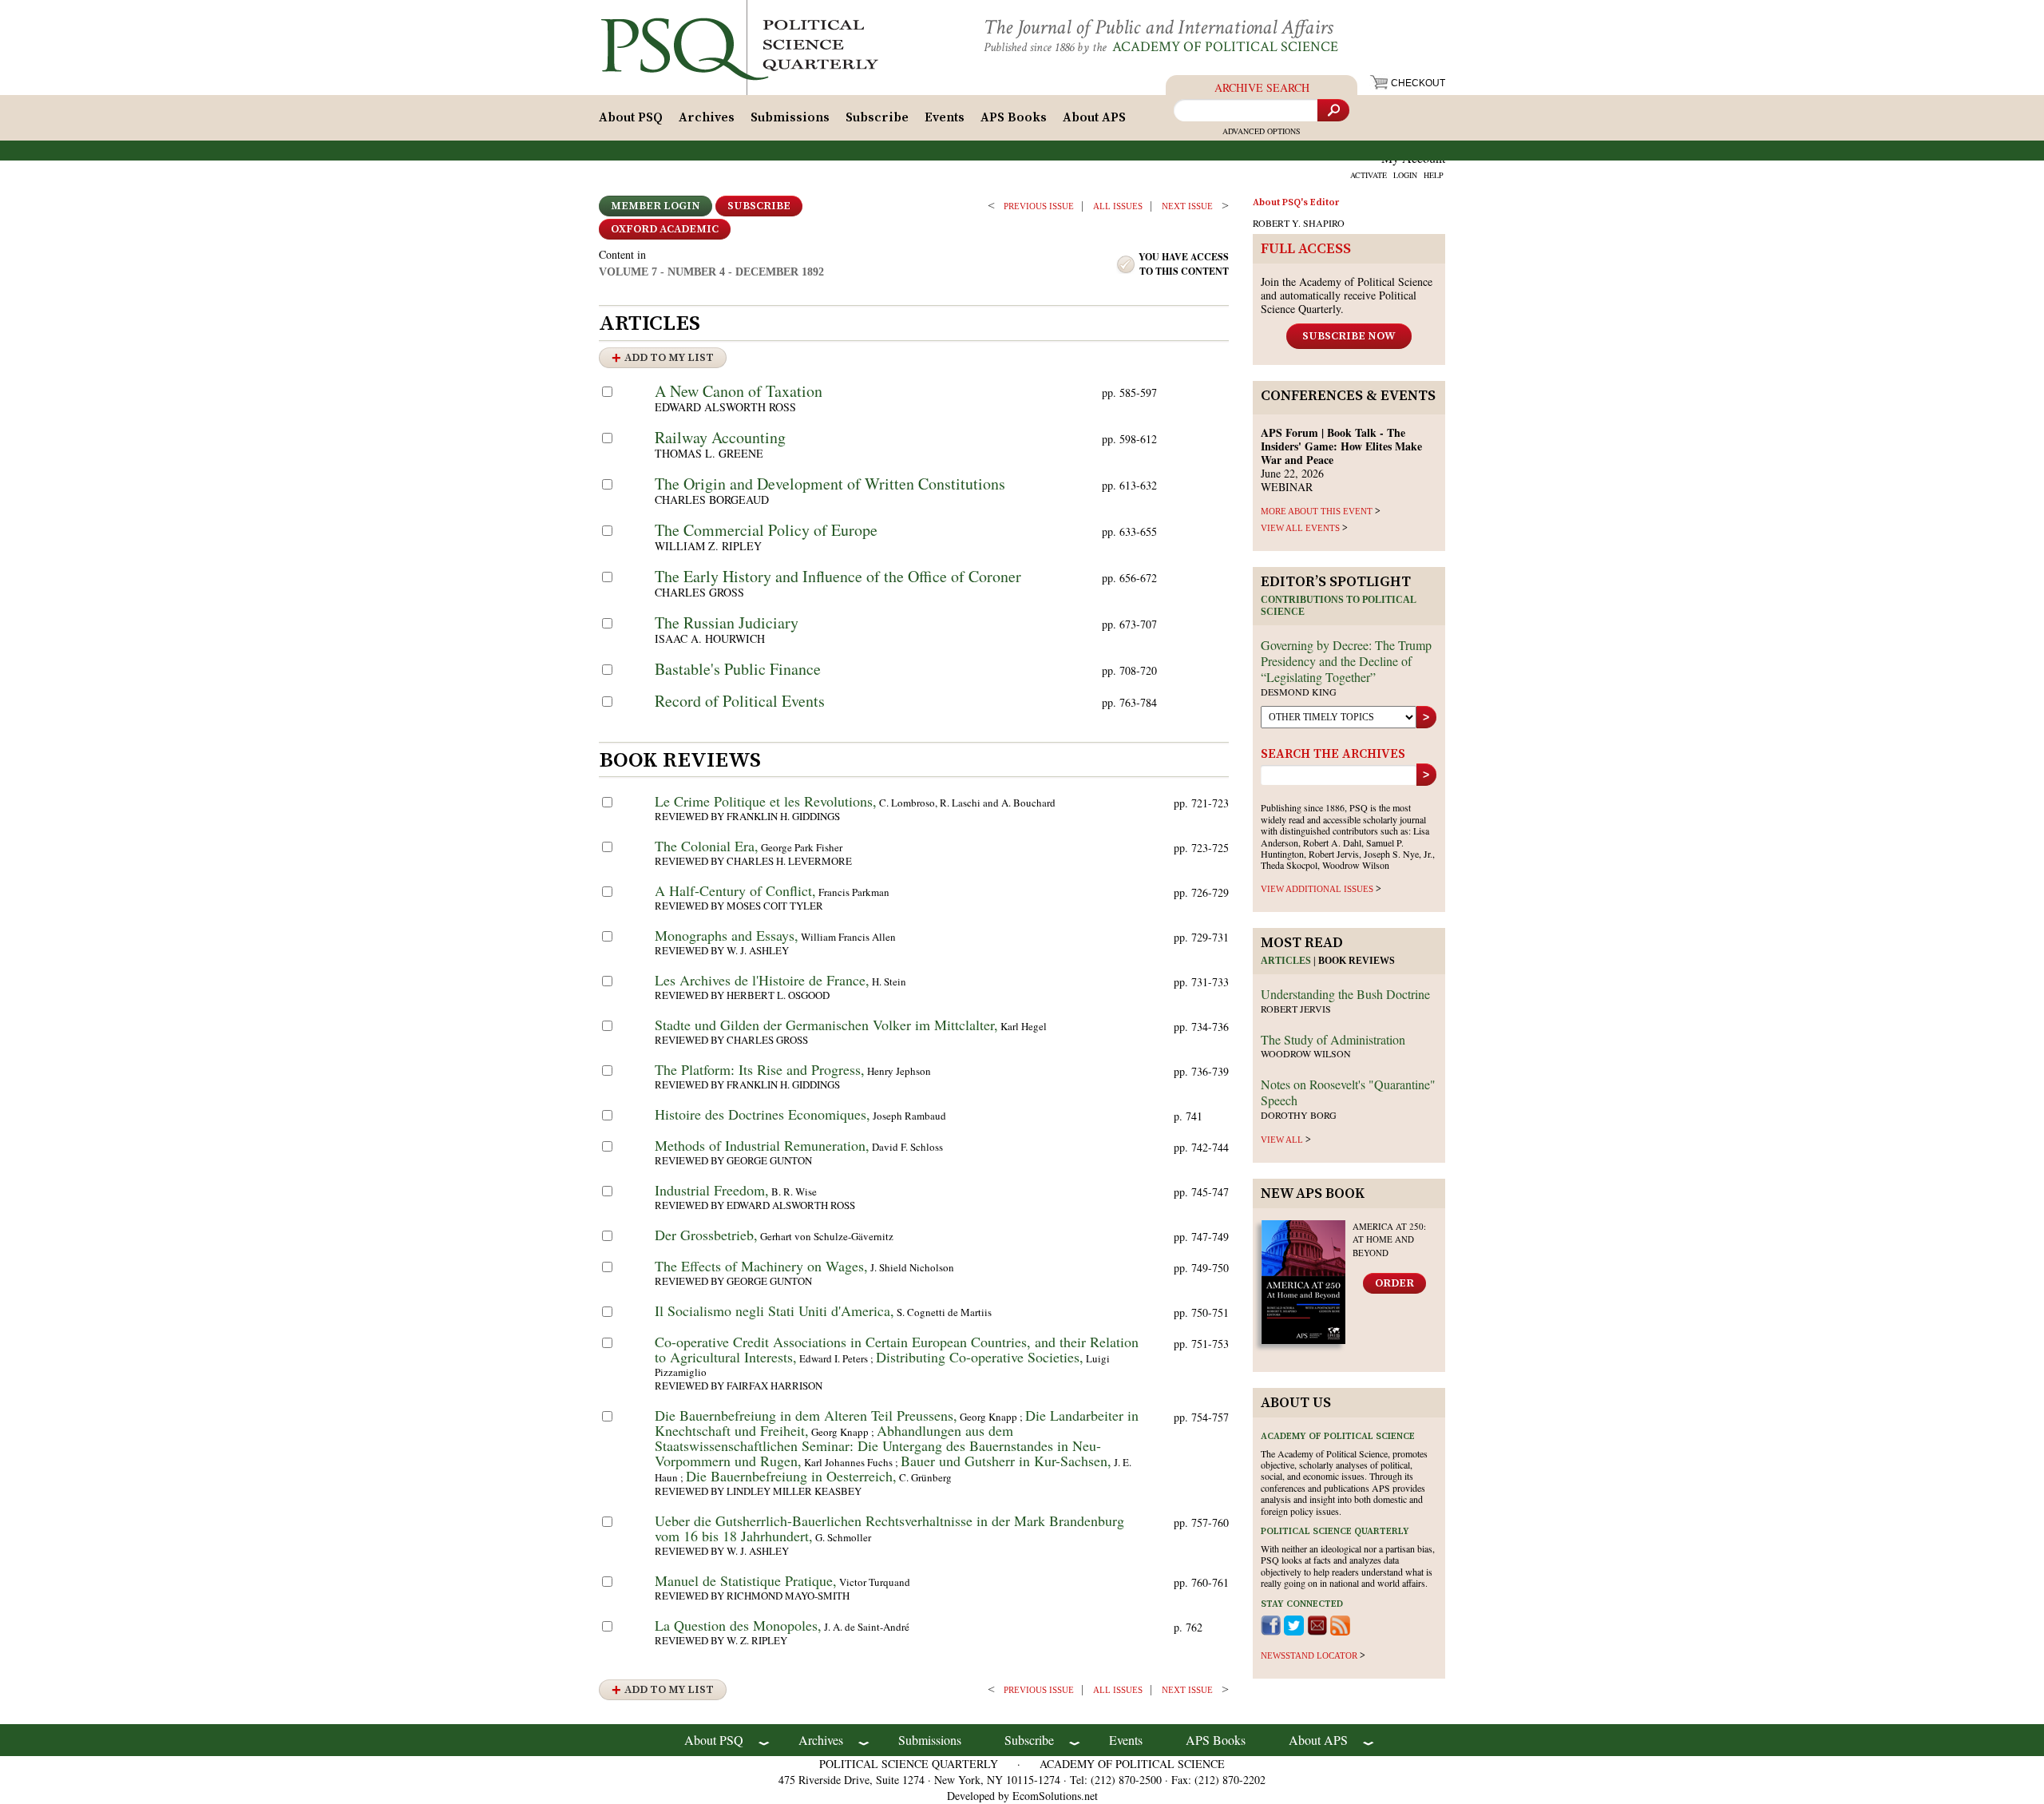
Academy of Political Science (1225, 47)
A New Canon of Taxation (739, 391)
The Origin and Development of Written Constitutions (830, 484)
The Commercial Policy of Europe (766, 530)
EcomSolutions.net (1055, 1796)
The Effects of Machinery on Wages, (761, 1266)
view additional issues (1317, 889)
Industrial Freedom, (712, 1190)
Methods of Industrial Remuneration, (762, 1145)
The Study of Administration (1333, 1039)
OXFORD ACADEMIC (665, 229)
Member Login (656, 206)
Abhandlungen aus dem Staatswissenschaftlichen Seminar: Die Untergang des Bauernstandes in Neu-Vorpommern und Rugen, (878, 1445)
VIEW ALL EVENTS (1300, 528)
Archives (707, 117)
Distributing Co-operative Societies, (980, 1357)
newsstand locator (1309, 1655)
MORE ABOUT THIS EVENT (1317, 511)
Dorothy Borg (1299, 1115)
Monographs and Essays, (727, 935)
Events (945, 117)
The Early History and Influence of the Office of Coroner (838, 576)
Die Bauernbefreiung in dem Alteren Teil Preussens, (806, 1415)
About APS (1094, 117)
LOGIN (1405, 175)
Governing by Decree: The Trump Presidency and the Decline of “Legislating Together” (1346, 661)
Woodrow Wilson (1306, 1053)
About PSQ (631, 117)
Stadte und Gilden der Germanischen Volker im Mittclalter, (826, 1025)
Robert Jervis (1296, 1009)
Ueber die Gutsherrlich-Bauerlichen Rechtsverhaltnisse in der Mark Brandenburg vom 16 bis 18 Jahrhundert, (889, 1528)
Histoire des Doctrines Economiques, (763, 1114)
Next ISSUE (1187, 206)
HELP (1434, 175)
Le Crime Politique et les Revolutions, (766, 801)
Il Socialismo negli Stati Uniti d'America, (774, 1310)
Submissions (790, 117)
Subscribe (877, 117)
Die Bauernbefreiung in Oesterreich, (791, 1476)
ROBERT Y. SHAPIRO (1299, 223)
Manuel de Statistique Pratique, (746, 1580)
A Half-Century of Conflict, (735, 890)
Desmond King (1299, 692)
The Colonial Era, (707, 846)
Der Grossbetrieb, (706, 1235)
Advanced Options (1262, 131)
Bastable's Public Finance (738, 669)
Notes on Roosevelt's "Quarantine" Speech (1348, 1092)
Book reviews (1357, 961)
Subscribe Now (1349, 336)
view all (1282, 1140)
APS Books (1014, 117)
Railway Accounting (720, 437)
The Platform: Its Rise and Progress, (760, 1069)
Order (1394, 1283)
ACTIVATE (1369, 175)
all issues (1118, 206)
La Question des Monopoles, (738, 1625)
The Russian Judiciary (727, 622)
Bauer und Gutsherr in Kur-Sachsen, (1006, 1461)
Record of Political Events (740, 701)
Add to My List (669, 358)
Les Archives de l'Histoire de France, (762, 980)
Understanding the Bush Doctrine (1345, 994)
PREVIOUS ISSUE (1039, 206)
